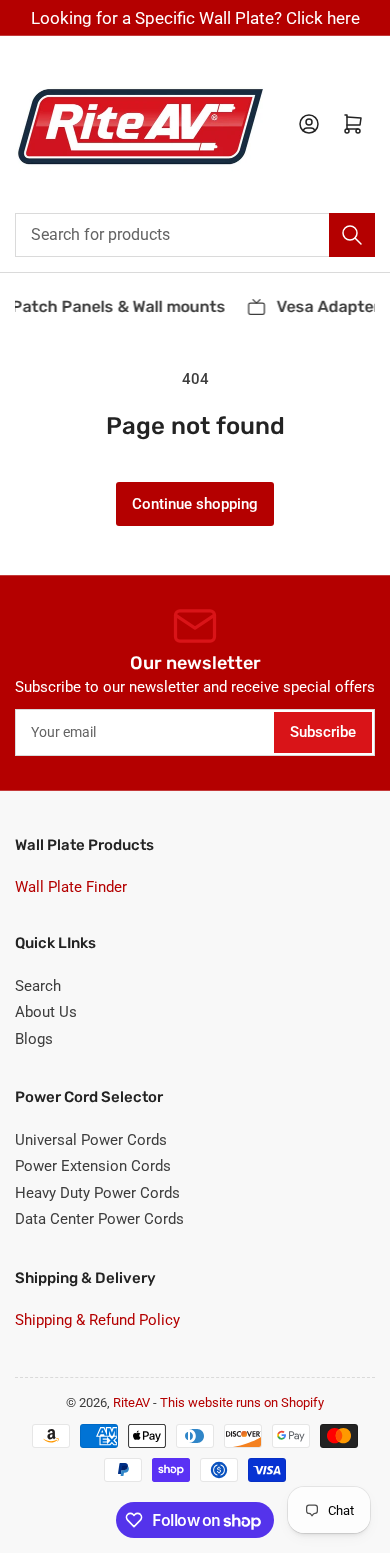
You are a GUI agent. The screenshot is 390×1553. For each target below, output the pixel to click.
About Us (46, 1012)
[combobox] (195, 235)
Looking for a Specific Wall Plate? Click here (195, 18)
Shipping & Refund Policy (97, 1320)
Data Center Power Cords (99, 1219)
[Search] (352, 235)
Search (38, 986)
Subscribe (323, 732)
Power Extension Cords (93, 1166)
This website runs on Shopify (242, 1402)
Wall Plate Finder (71, 887)
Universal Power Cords (91, 1140)
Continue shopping (195, 504)
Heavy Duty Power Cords (97, 1193)
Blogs (34, 1039)
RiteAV (131, 1402)
